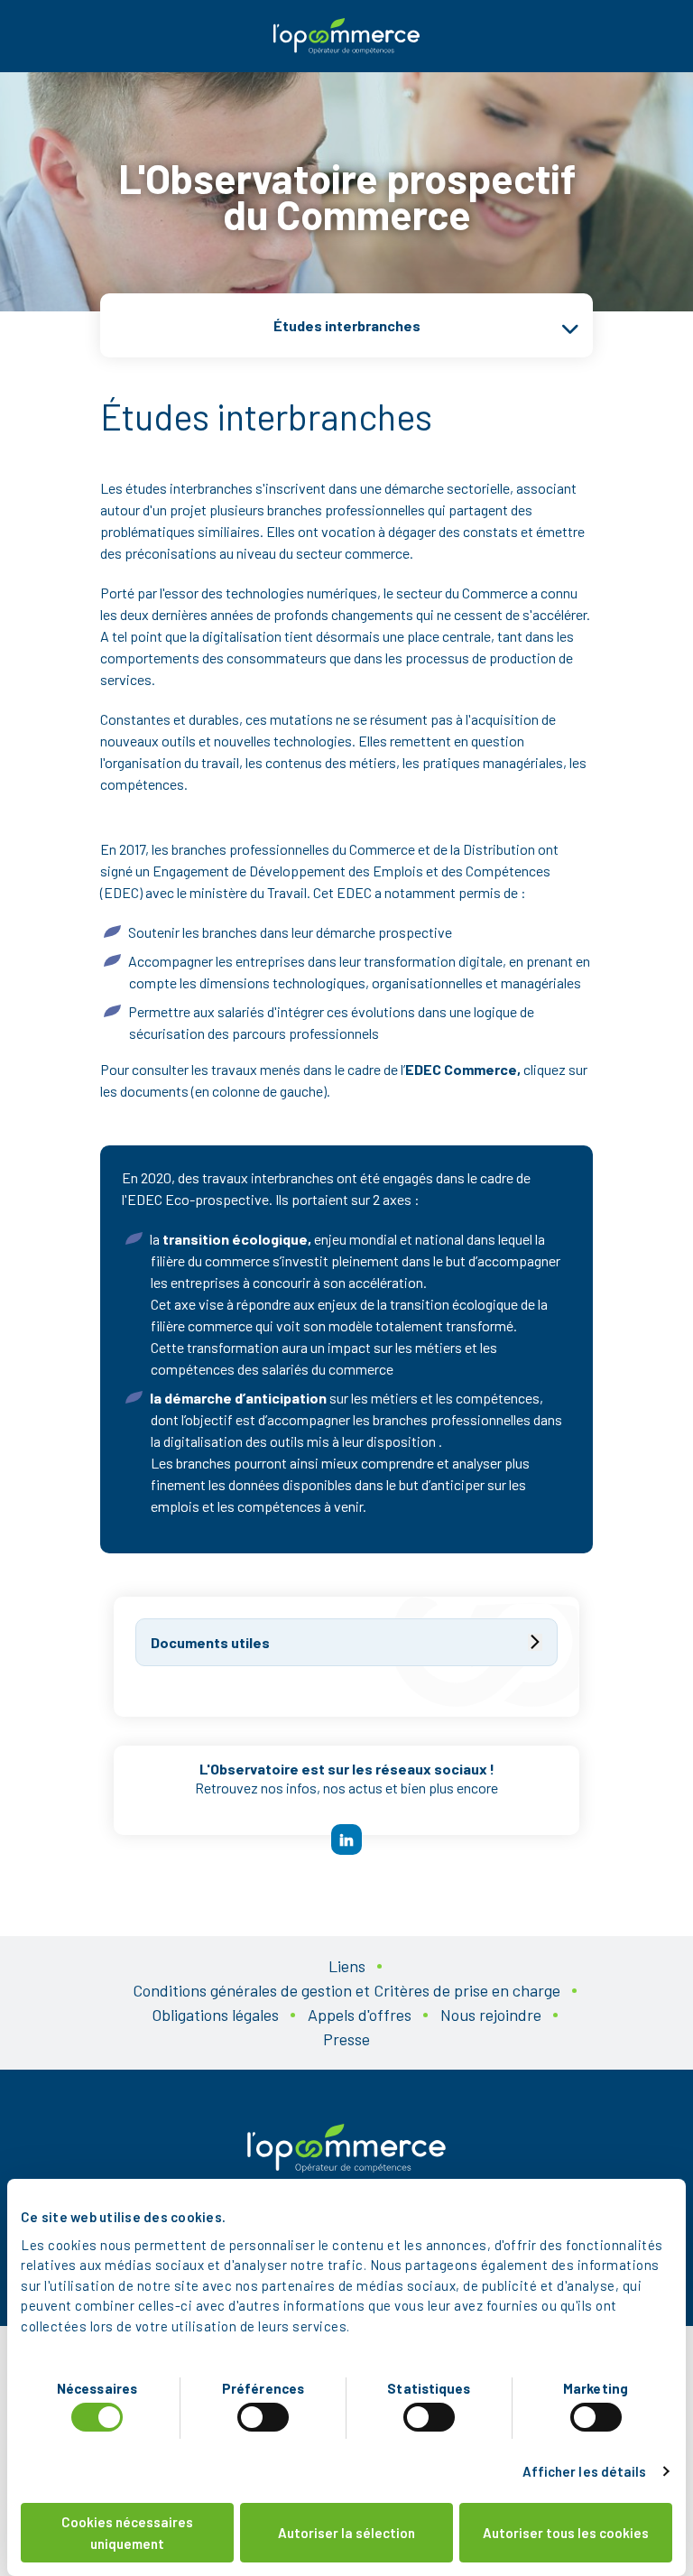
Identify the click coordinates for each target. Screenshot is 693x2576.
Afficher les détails (585, 2471)
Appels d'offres (360, 2015)
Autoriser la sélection (346, 2533)
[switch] (263, 2417)
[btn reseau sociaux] (346, 1839)
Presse (346, 2039)
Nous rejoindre (491, 2015)
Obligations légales (215, 2015)
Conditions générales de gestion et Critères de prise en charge (346, 1990)
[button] (346, 325)
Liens (347, 1966)
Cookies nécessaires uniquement (127, 2533)
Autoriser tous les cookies (566, 2533)
